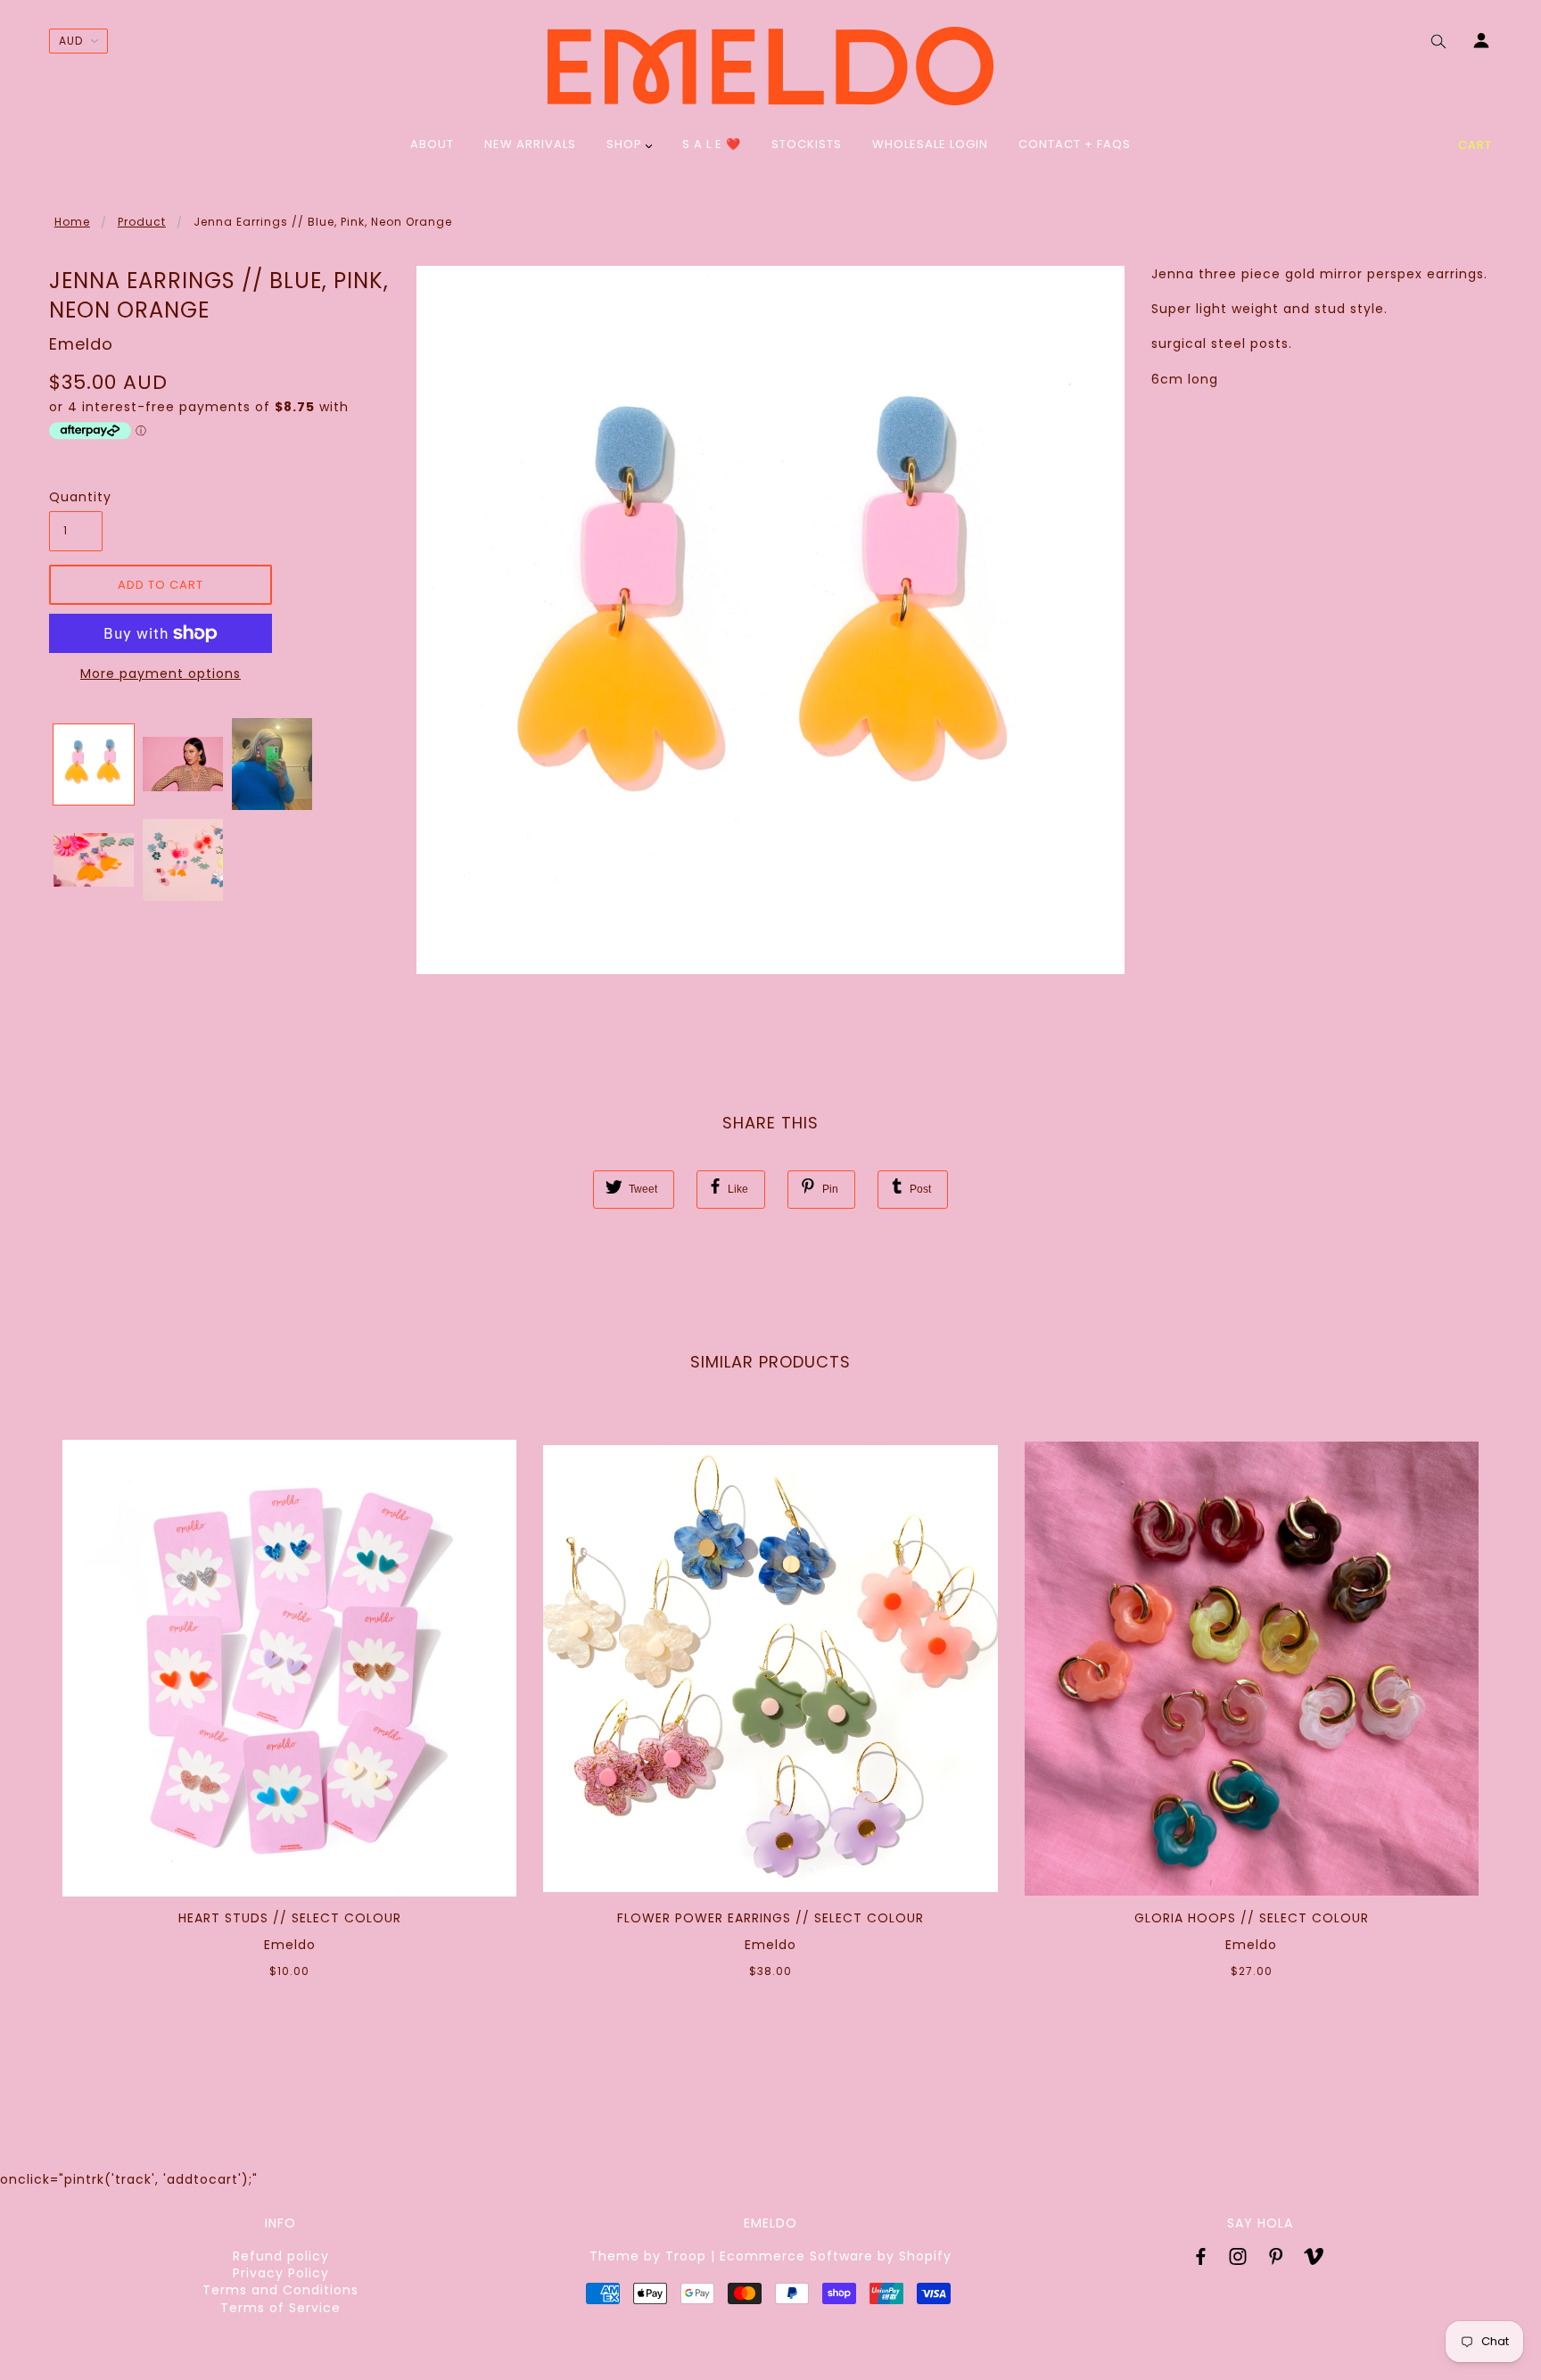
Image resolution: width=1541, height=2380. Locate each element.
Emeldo (81, 344)
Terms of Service (280, 2308)
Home (72, 222)
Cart (1475, 145)
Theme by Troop (648, 2256)
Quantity (76, 497)
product (142, 222)
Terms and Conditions (280, 2290)
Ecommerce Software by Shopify (836, 2256)
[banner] (770, 66)
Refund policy (281, 2256)
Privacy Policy (281, 2273)
